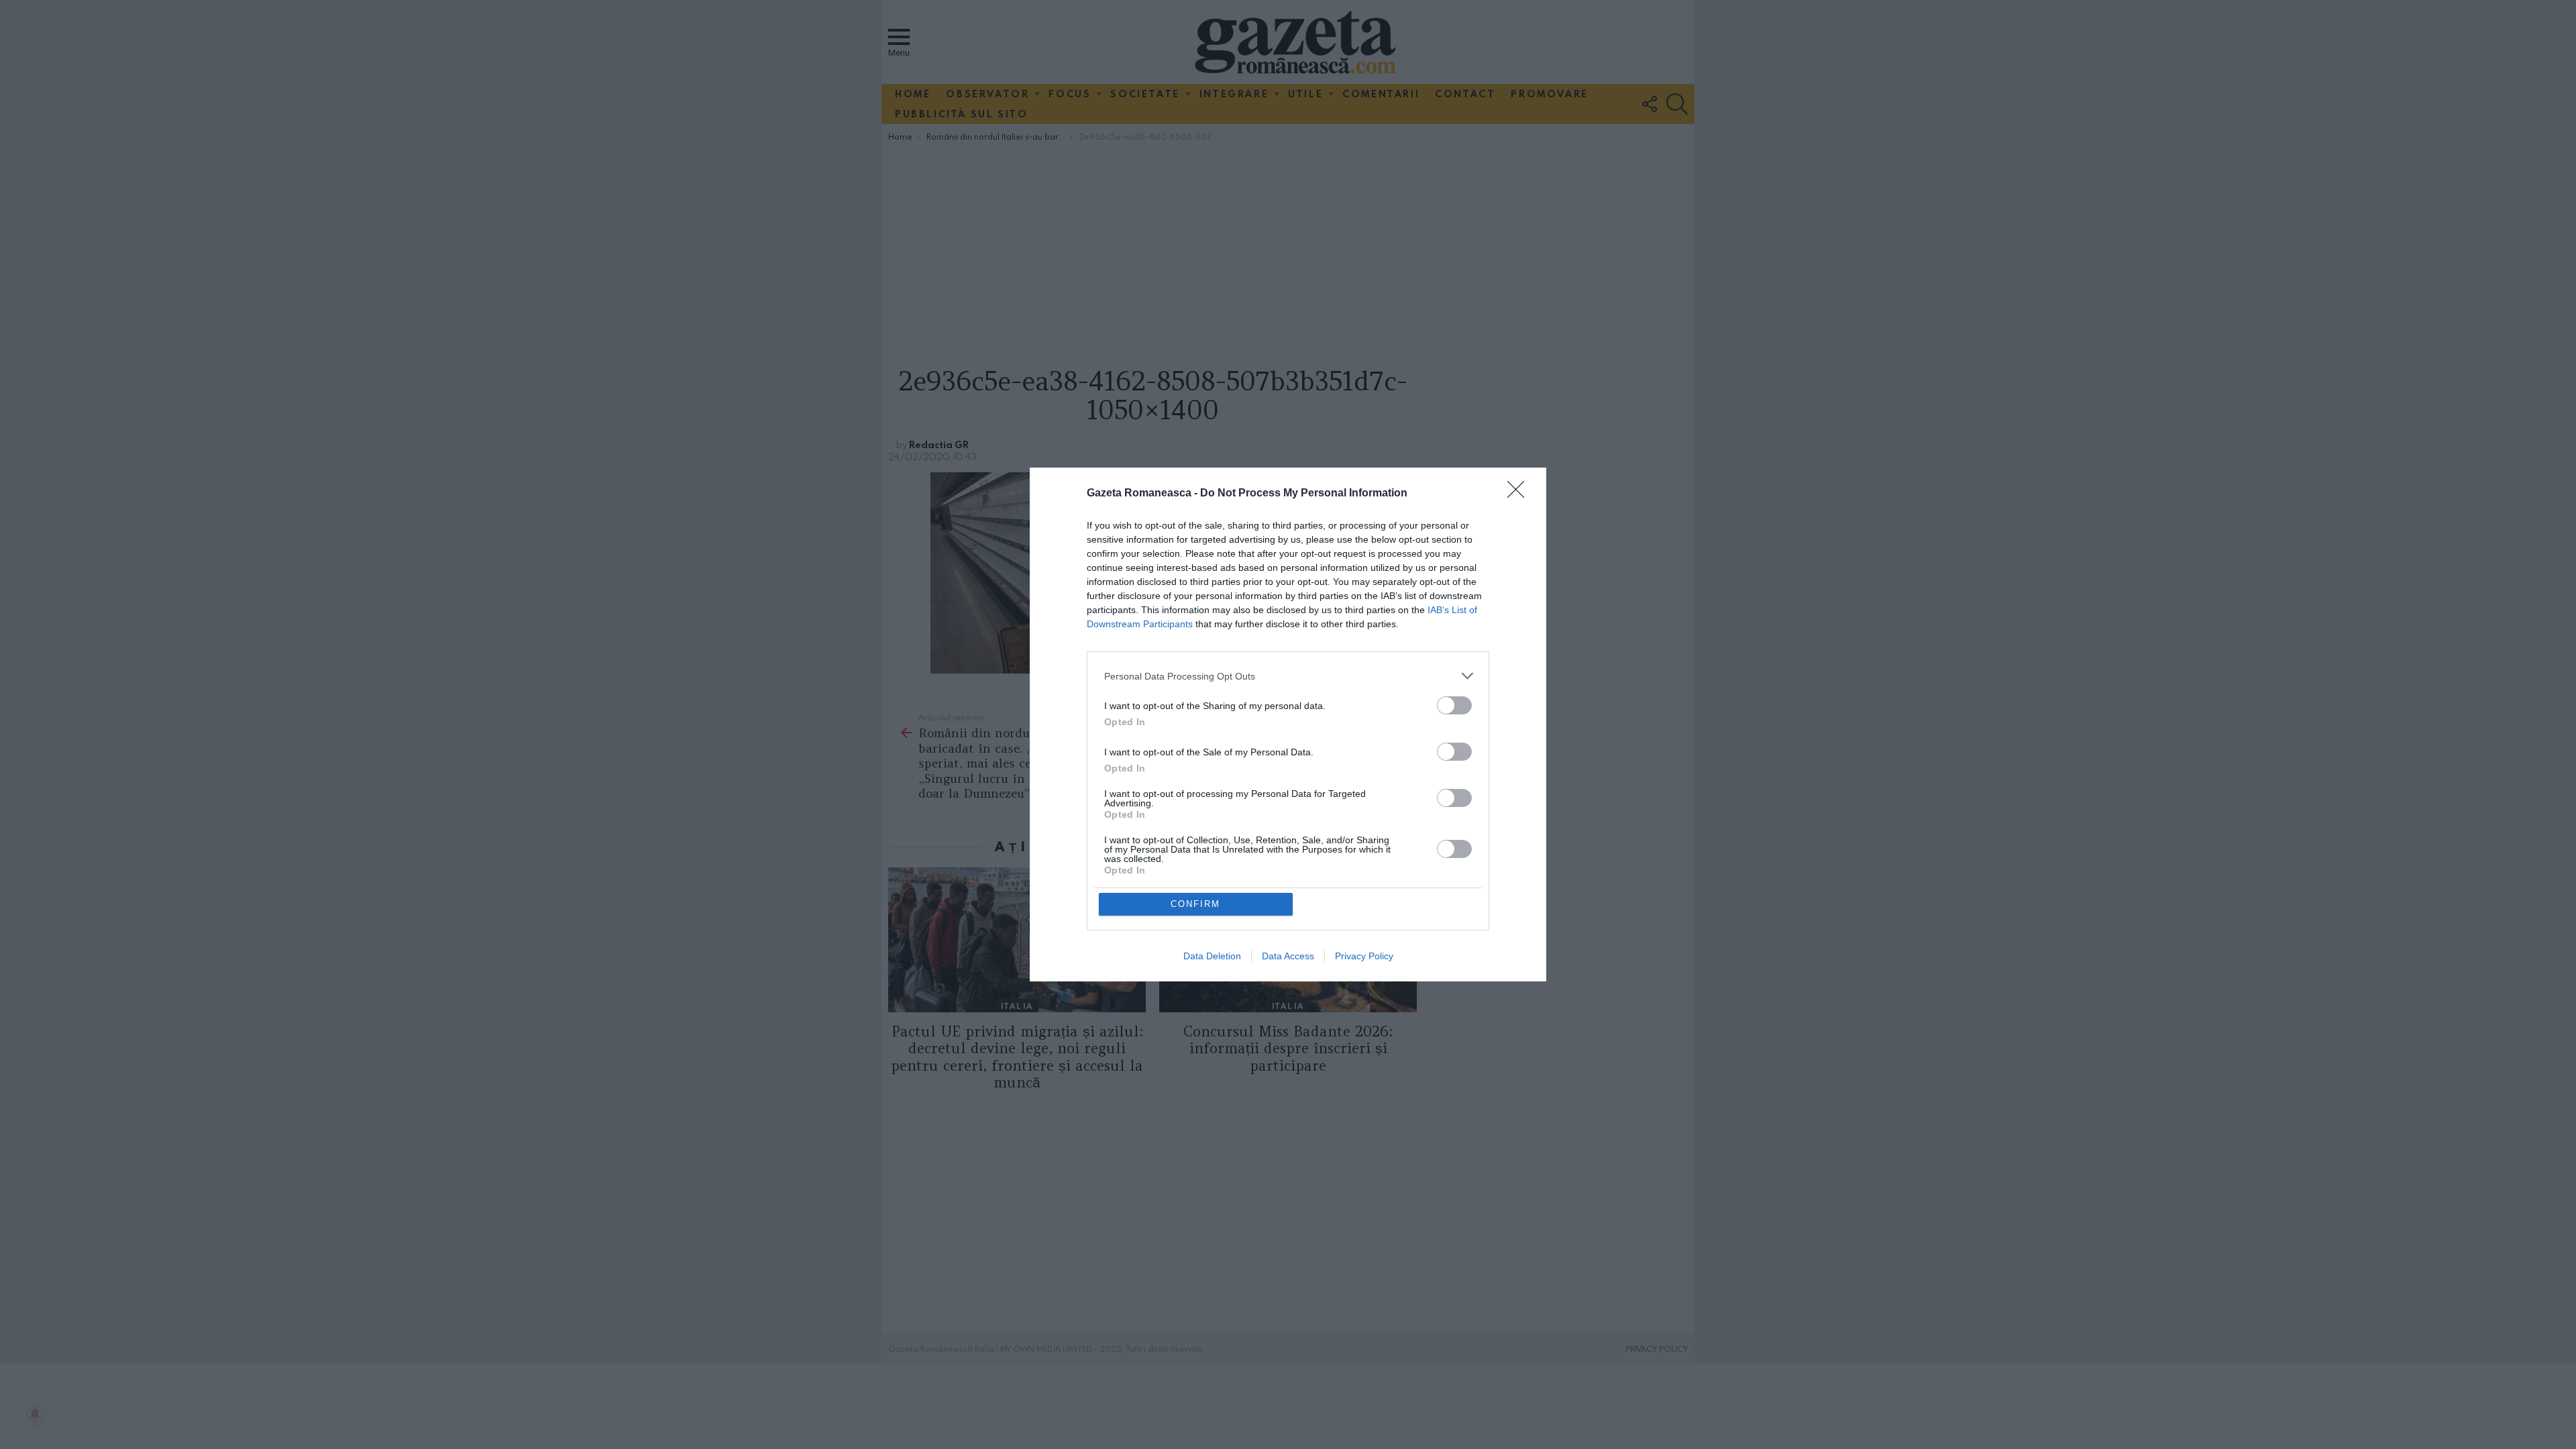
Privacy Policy (1364, 956)
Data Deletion (1212, 956)
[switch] (1454, 705)
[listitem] (1288, 676)
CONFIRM (1195, 904)
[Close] (1520, 494)
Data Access (1288, 956)
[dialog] (1288, 724)
